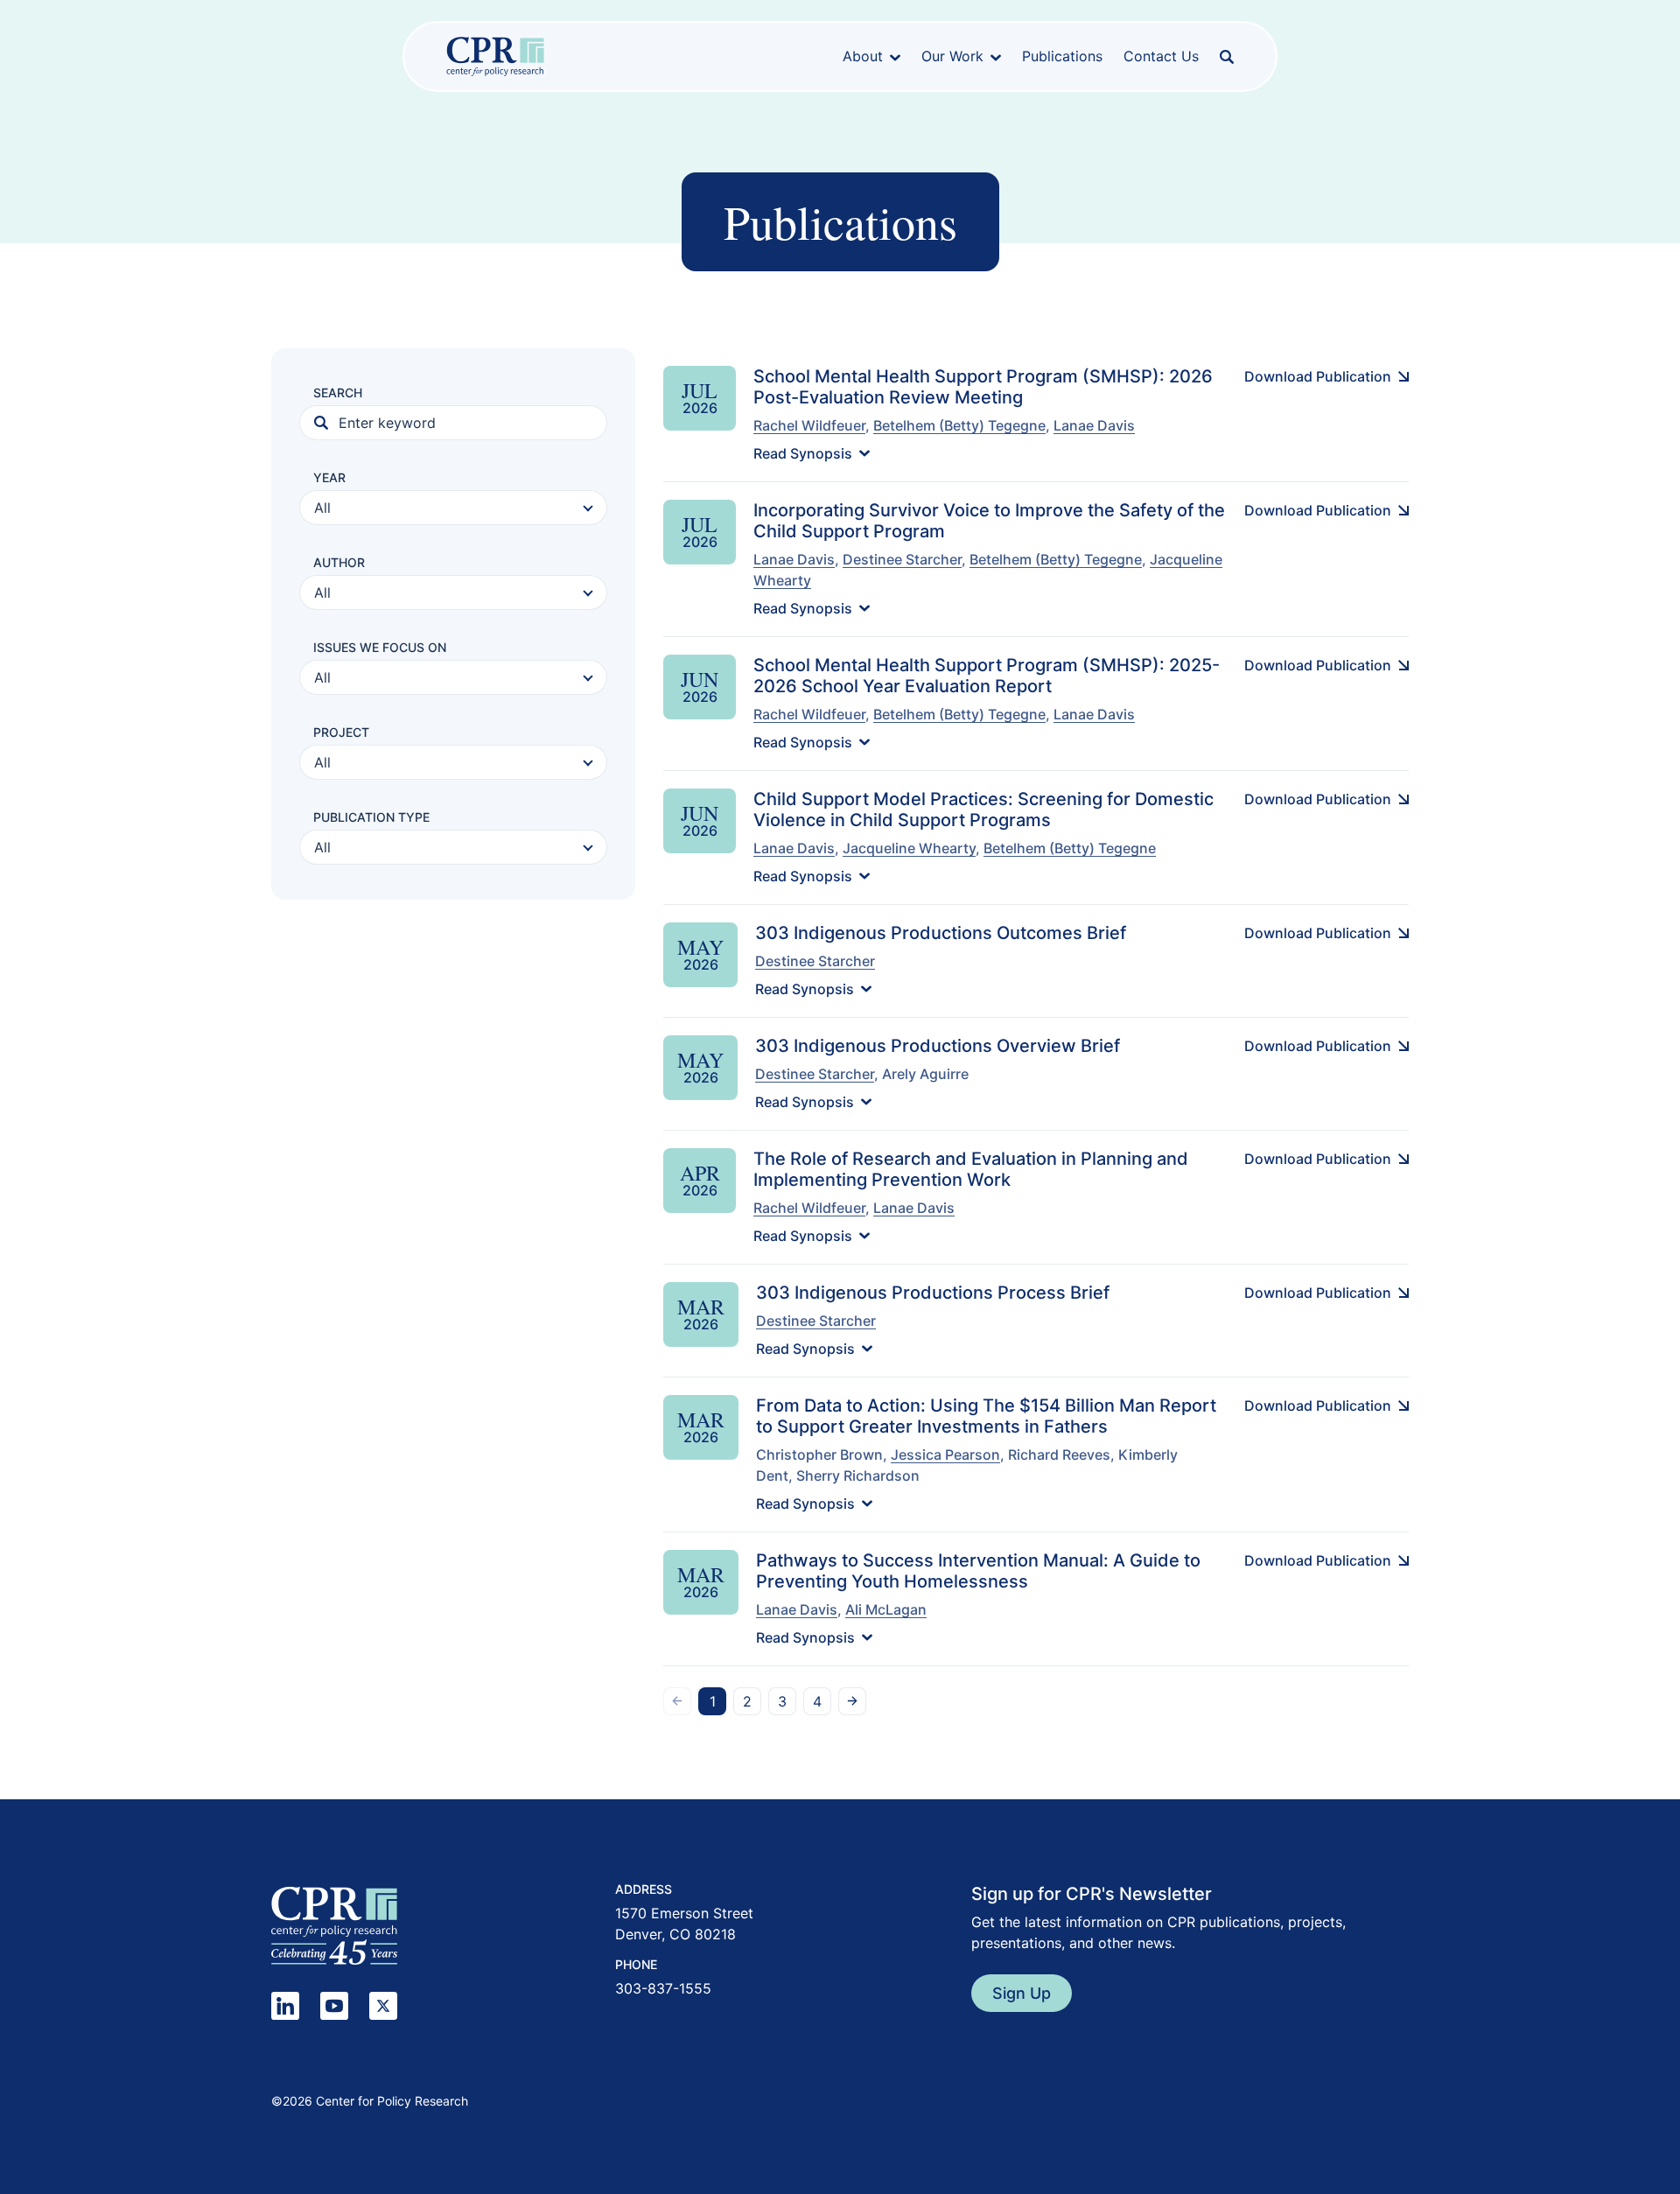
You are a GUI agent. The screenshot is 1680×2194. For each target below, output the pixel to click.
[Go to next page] (852, 1701)
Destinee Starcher (902, 559)
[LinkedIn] (285, 2006)
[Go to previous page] (677, 1701)
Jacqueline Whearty (909, 848)
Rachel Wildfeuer (809, 425)
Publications (1062, 56)
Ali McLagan (886, 1609)
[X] (383, 2006)
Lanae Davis (1094, 425)
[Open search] (1227, 57)
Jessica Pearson (945, 1454)
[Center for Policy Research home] (495, 56)
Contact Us (1161, 56)
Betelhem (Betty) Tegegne (959, 425)
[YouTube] (334, 2006)
